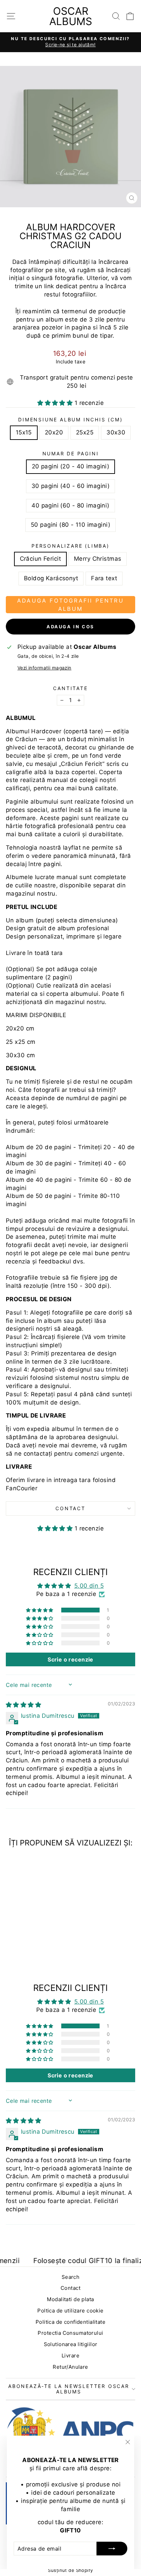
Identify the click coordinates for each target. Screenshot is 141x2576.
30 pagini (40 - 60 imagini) (70, 486)
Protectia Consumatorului (70, 2333)
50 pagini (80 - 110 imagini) (70, 525)
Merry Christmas (98, 559)
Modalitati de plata (70, 2299)
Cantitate (70, 688)
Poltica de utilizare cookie (70, 2311)
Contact (70, 1508)
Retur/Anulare (70, 2367)
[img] (23, 1705)
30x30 (116, 432)
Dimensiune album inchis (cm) (70, 419)
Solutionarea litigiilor (71, 2344)
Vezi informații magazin (44, 668)
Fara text (104, 578)
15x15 (24, 432)
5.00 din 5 (89, 1586)
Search (71, 2277)
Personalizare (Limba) (70, 546)
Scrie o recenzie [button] (70, 1659)
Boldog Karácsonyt (51, 578)
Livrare (70, 2356)
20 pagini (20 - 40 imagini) (70, 466)
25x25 (85, 432)
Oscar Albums (71, 16)
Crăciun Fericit (40, 559)
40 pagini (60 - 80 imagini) (70, 505)
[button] (56, 403)
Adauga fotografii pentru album (70, 605)
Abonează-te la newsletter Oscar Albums (69, 2389)
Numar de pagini (71, 453)
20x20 (54, 432)
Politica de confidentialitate (70, 2322)
